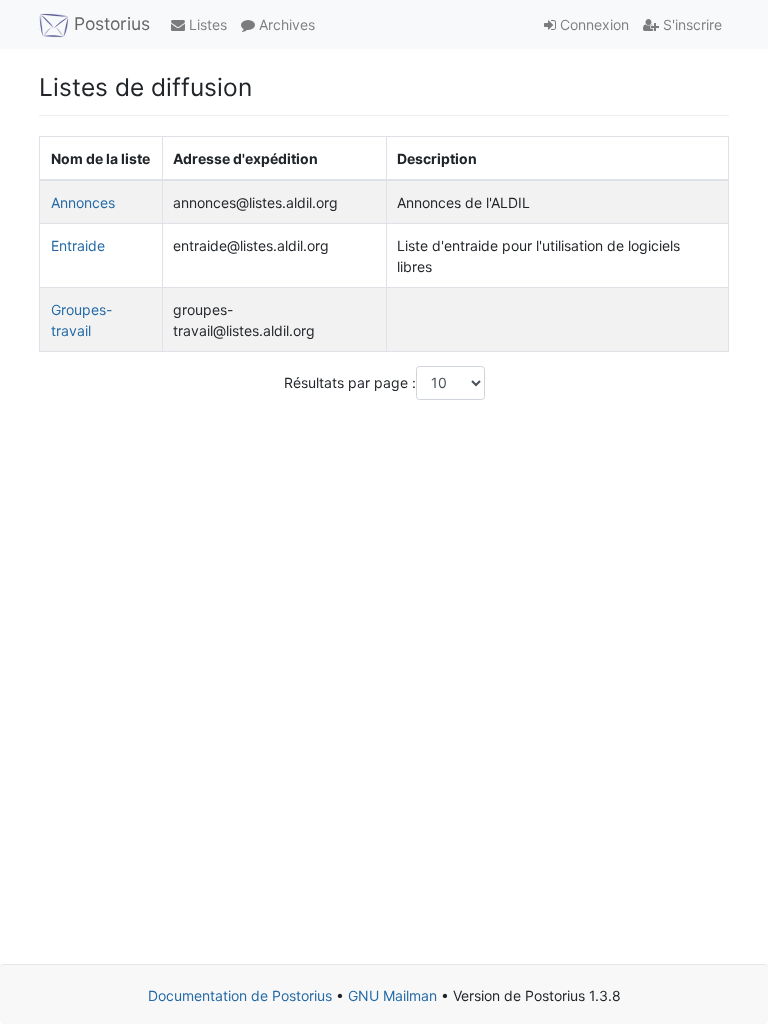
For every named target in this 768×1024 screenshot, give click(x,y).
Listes (206, 24)
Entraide (78, 245)
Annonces (83, 202)
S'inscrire (690, 24)
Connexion (592, 24)
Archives (285, 24)
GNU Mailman (392, 995)
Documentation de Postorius (240, 995)
